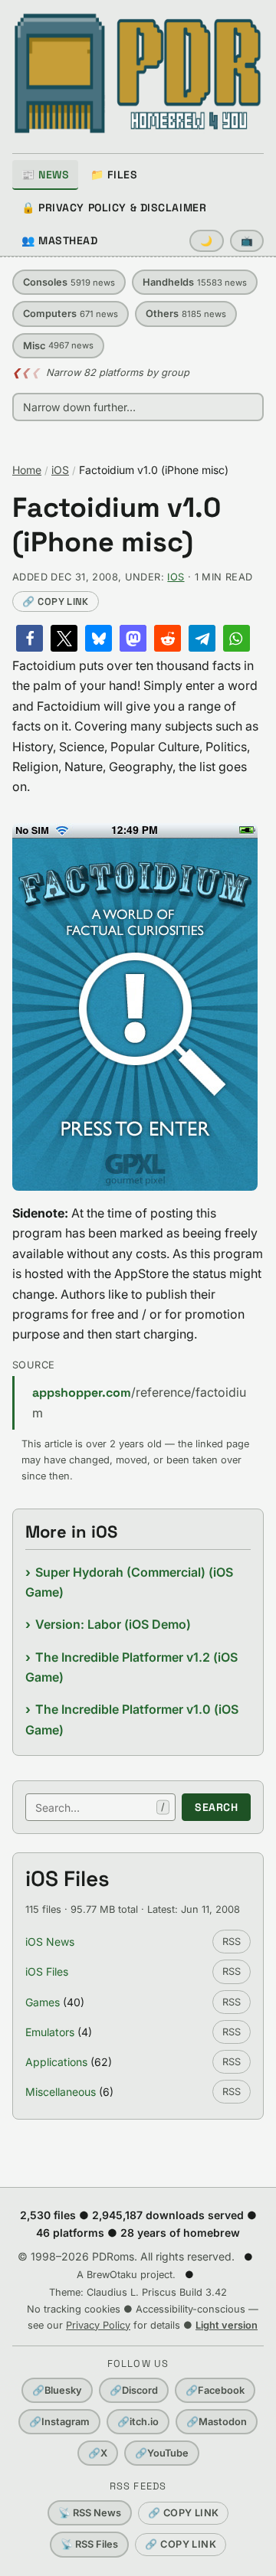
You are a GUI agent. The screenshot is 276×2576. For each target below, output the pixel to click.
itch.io (138, 2422)
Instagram (59, 2422)
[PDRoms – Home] (138, 74)
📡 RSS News (90, 2513)
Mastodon (217, 2422)
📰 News (45, 175)
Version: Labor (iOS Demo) (113, 1624)
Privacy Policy (98, 2325)
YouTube (162, 2453)
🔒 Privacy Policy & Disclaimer (114, 208)
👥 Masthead (60, 240)
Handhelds (195, 282)
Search (216, 1807)
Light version (227, 2325)
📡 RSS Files (89, 2544)
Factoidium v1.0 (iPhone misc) (117, 525)
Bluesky (57, 2390)
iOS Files (47, 1971)
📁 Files (114, 175)
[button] (30, 638)
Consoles (69, 282)
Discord (134, 2390)
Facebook (215, 2390)
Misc (58, 346)
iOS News (50, 1942)
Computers (71, 314)
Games (43, 2002)
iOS (60, 470)
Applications (56, 2062)
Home (27, 470)
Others (186, 314)
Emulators (50, 2032)
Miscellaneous (61, 2092)
